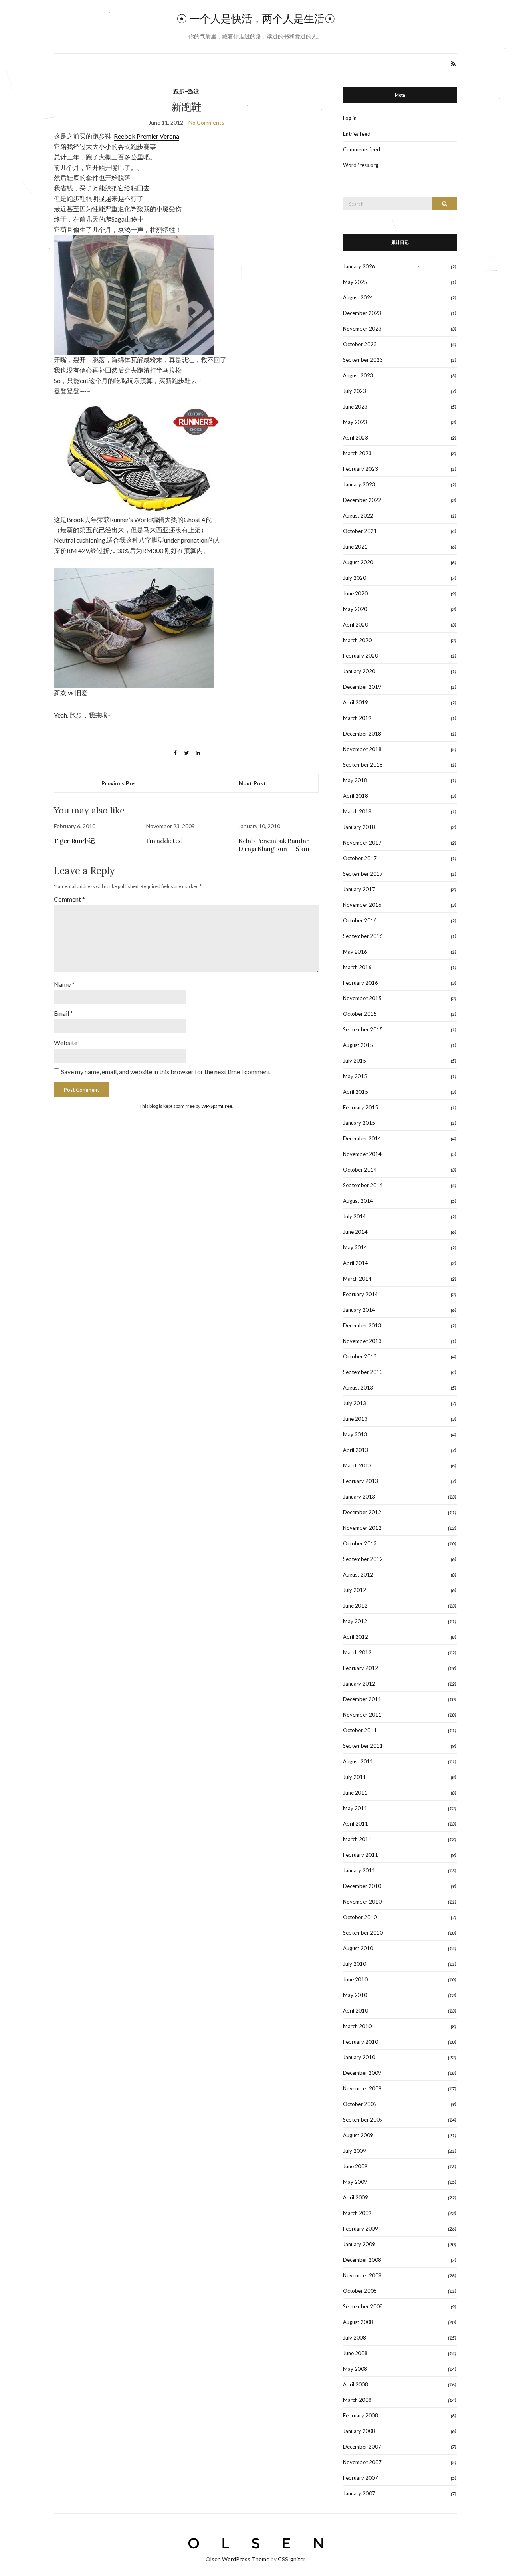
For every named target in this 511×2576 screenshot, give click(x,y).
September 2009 (363, 2120)
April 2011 (356, 1824)
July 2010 (355, 1964)
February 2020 (360, 656)
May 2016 (355, 952)
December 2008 (362, 2260)
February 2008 (360, 2415)
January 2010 (359, 2057)
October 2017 (360, 858)
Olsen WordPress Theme (238, 2559)
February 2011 (360, 1855)
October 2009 (360, 2104)
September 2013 (363, 1372)
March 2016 (357, 967)
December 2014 (362, 1138)
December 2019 (362, 687)
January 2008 (359, 2431)
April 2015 (356, 1092)
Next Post (253, 783)
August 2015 (358, 1045)
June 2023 (355, 407)
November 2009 (362, 2088)
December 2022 (362, 500)
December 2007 (362, 2447)
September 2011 (363, 1746)
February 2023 (360, 469)
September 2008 (363, 2306)
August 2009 (358, 2135)
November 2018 (362, 749)
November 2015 (362, 998)
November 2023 (362, 329)
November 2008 (362, 2275)
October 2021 (360, 531)
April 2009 (356, 2197)
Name (64, 984)
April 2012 (356, 1637)
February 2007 (360, 2478)
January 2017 (359, 889)
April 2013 (356, 1450)
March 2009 (357, 2213)
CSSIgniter (292, 2559)
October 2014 (360, 1170)
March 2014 (357, 1279)
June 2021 (355, 547)
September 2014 (363, 1185)
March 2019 (357, 718)
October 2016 (360, 920)
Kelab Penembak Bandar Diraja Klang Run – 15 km (274, 845)
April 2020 (356, 625)
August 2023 (358, 375)
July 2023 (355, 391)
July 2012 (355, 1590)
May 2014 (355, 1247)
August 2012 (358, 1575)
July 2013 (355, 1403)
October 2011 (360, 1730)
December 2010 (362, 1886)
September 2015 (363, 1029)
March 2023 (357, 453)
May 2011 (355, 1808)
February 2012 (360, 1668)
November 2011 (362, 1715)
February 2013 (360, 1481)
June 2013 (355, 1419)
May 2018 (355, 780)
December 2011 (362, 1699)
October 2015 (360, 1014)
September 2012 (363, 1559)
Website (66, 1042)
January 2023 (359, 484)
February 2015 (360, 1107)
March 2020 (357, 640)
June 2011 (355, 1793)
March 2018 (357, 811)
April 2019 (356, 702)
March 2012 (357, 1652)
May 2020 (355, 609)
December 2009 (362, 2073)
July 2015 (355, 1061)
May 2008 (355, 2369)
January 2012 (359, 1684)
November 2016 (362, 905)
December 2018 (362, 734)
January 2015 (359, 1123)
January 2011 (359, 1870)
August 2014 (358, 1201)
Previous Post (120, 783)
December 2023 (362, 313)
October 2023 (360, 344)
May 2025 (355, 282)
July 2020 (355, 578)
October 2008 (360, 2291)
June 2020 (355, 593)
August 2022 (358, 516)
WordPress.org (361, 165)
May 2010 (355, 1995)
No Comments (206, 122)
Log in (350, 118)
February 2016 (360, 983)
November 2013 (362, 1341)
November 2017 (362, 843)
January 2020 (359, 671)
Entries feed (357, 134)
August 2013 (358, 1388)
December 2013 (362, 1325)
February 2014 (360, 1294)
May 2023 (355, 422)
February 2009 (360, 2229)
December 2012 (362, 1512)
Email (63, 1013)
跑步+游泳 (186, 91)
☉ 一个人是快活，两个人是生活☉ (256, 19)
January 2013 (359, 1497)
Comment (69, 899)
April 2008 (356, 2384)
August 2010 (358, 1948)
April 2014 (356, 1263)
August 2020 (358, 562)
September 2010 (363, 1933)
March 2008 (357, 2400)
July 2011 (355, 1777)
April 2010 (356, 2011)
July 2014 (355, 1216)
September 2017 (363, 874)
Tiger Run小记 (74, 841)
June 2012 (355, 1606)
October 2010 (360, 1917)
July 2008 (355, 2338)
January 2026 (359, 266)
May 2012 (355, 1621)
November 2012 (362, 1528)
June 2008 (355, 2353)
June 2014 (355, 1232)
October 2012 (360, 1543)
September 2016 (363, 936)
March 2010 (357, 2026)
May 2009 (355, 2182)
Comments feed (361, 149)
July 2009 (355, 2151)
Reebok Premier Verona (147, 136)
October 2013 (360, 1356)
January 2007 (359, 2493)
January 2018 (359, 827)
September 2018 (363, 765)
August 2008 (358, 2322)
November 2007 (362, 2462)
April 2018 (356, 796)
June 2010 (355, 1979)
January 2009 (359, 2244)
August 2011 (358, 1761)
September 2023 (363, 360)
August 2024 (358, 297)
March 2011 (357, 1839)
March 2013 (357, 1465)
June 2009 (355, 2166)
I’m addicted (164, 841)
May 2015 (355, 1076)
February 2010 (360, 2042)
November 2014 (362, 1154)
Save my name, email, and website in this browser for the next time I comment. (166, 1072)
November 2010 (362, 1902)
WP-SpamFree (217, 1106)
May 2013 (355, 1434)
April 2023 (356, 438)
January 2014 (359, 1310)
